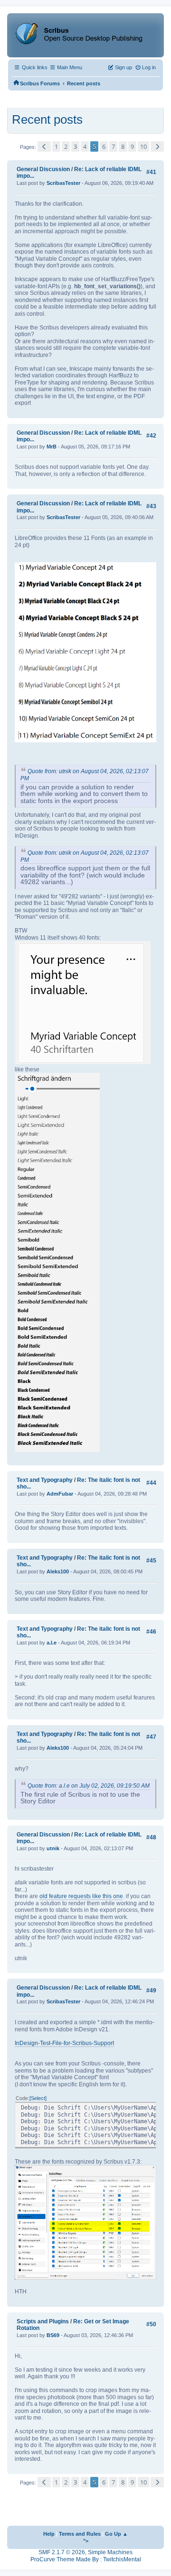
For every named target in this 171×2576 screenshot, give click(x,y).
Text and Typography (45, 1480)
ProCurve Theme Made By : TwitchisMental (86, 2559)
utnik (53, 1848)
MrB (52, 447)
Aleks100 (58, 1571)
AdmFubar (60, 1494)
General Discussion (43, 169)
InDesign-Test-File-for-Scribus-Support (64, 2043)
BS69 (53, 2335)
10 (143, 146)
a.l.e (52, 1643)
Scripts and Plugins (43, 2321)
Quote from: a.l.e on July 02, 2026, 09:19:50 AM (89, 1786)
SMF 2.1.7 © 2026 (62, 2552)
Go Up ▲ (116, 2534)
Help (49, 2534)
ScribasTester (63, 183)
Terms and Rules (80, 2534)
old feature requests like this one (81, 1896)
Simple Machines (110, 2552)
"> (86, 2541)
